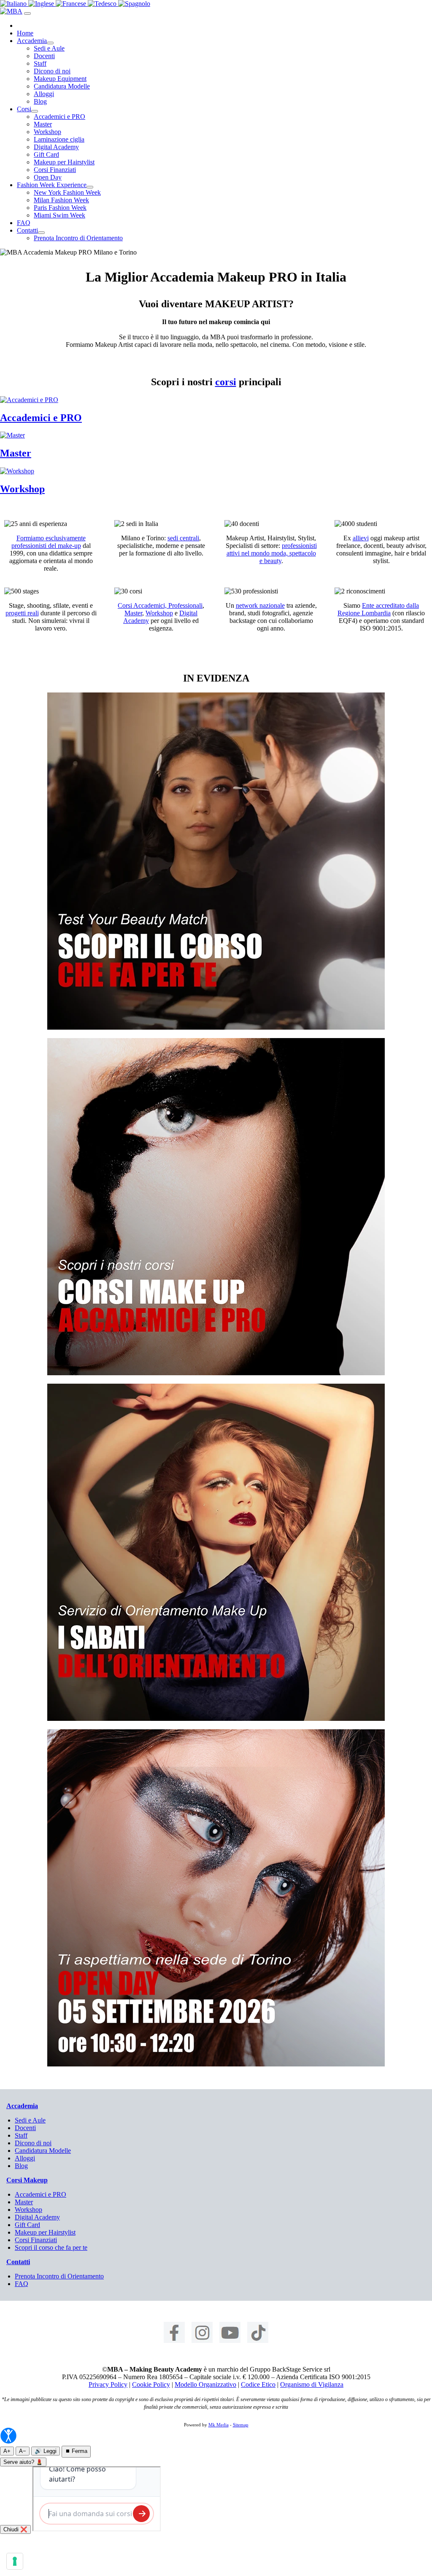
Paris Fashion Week (60, 208)
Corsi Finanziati (55, 170)
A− (23, 2451)
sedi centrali (183, 538)
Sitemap (241, 2425)
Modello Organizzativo (205, 2384)
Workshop (47, 132)
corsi (226, 382)
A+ (7, 2451)
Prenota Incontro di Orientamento (78, 238)
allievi (361, 538)
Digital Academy (56, 147)
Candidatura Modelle (62, 86)
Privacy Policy (108, 2384)
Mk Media (219, 2425)
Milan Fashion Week (61, 200)
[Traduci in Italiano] (14, 4)
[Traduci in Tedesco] (103, 4)
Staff (40, 63)
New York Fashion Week (67, 192)
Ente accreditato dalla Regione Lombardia (378, 609)
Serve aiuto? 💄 (23, 2462)
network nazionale (260, 605)
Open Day (48, 177)
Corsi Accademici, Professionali (160, 605)
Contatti (27, 230)
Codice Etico (258, 2384)
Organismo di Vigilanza (312, 2384)
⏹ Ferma (76, 2451)
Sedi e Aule (49, 48)
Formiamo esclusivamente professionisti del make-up (49, 542)
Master (43, 124)
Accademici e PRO (59, 117)
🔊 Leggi (46, 2451)
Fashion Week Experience (52, 185)
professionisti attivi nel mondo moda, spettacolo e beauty (272, 553)
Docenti (44, 56)
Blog (40, 101)
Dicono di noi (52, 71)
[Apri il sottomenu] (50, 43)
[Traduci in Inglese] (42, 4)
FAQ (24, 223)
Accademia (32, 41)
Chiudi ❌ (15, 2529)
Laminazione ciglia (59, 139)
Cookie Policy (151, 2384)
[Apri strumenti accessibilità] (8, 2436)
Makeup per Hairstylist (64, 162)
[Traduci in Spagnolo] (134, 4)
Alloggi (44, 94)
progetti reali (22, 613)
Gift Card (46, 154)
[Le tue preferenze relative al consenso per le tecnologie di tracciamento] (15, 2561)
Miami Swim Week (59, 215)
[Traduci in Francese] (72, 4)
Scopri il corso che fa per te (51, 2247)
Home (25, 33)
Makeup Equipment (60, 79)
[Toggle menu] (27, 13)
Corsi (24, 109)
